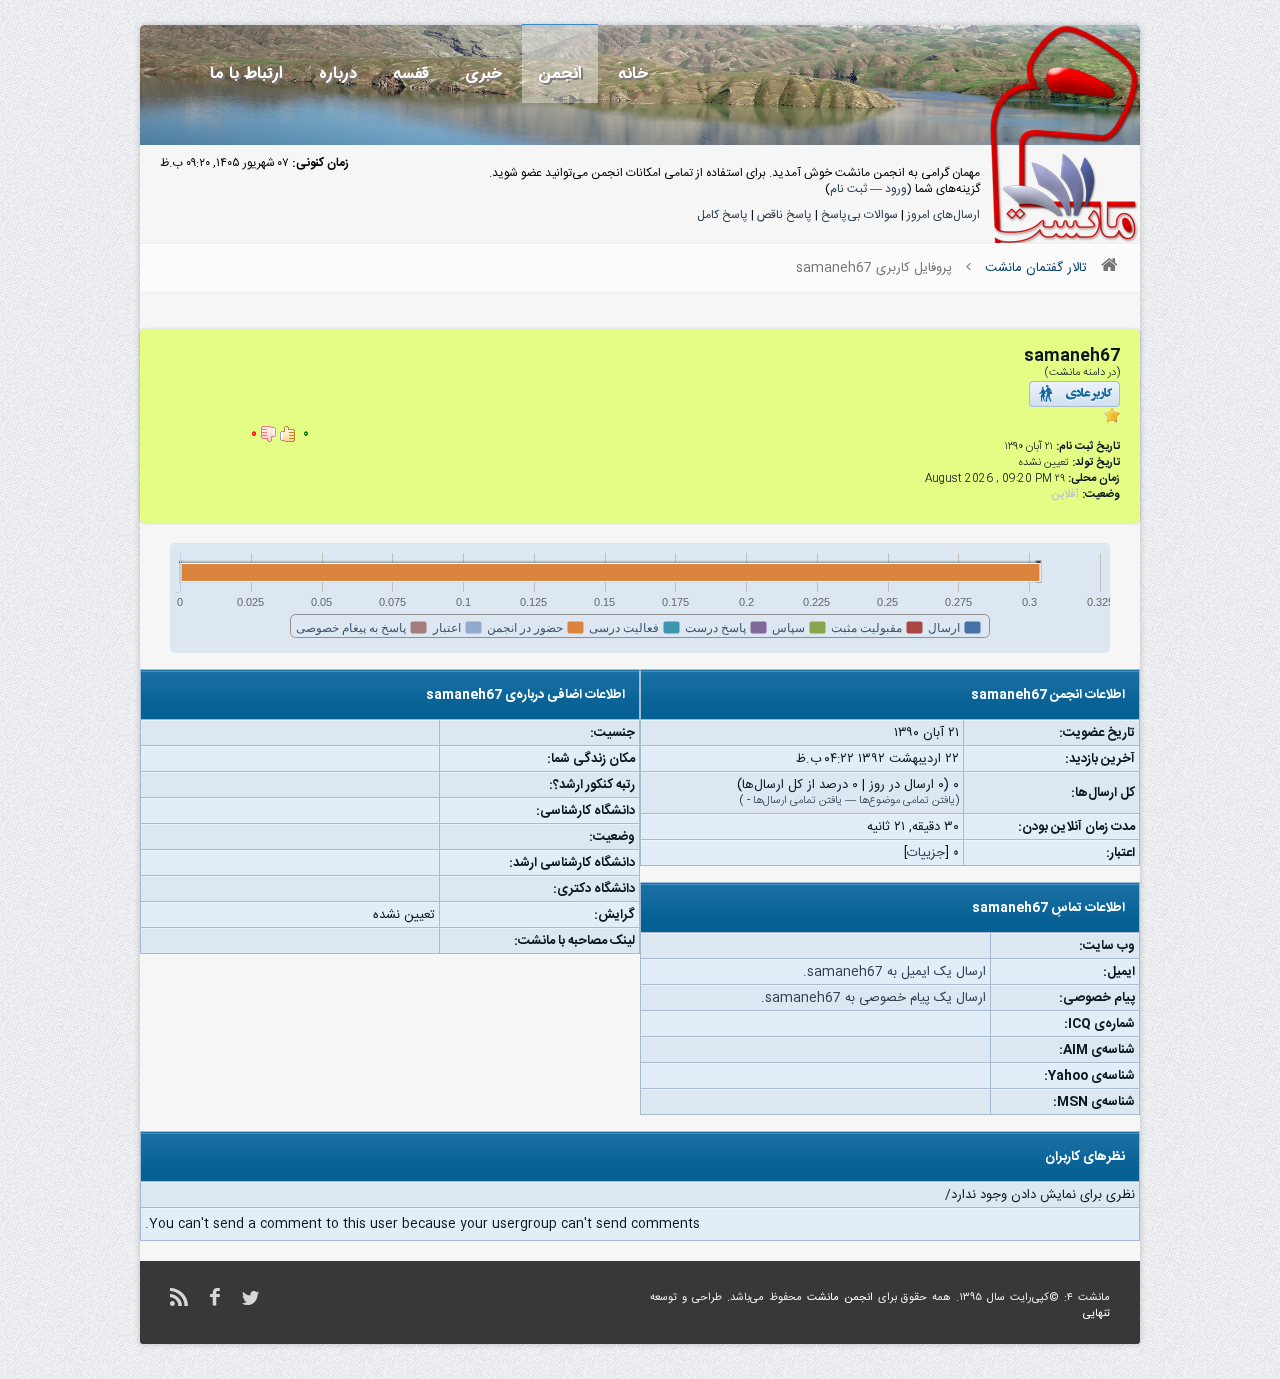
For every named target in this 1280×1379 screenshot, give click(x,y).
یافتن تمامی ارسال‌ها (797, 801)
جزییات (926, 853)
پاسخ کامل (722, 215)
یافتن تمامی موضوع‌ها (907, 801)
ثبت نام (848, 189)
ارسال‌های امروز (943, 215)
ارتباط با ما (246, 73)
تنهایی (1096, 1314)
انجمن (560, 73)
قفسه (411, 73)
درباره (338, 73)
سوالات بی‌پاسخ (859, 215)
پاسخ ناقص (784, 215)
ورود (896, 189)
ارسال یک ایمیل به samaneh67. (894, 972)
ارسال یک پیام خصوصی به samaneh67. (873, 998)
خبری (483, 73)
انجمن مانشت (840, 1298)
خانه (633, 73)
